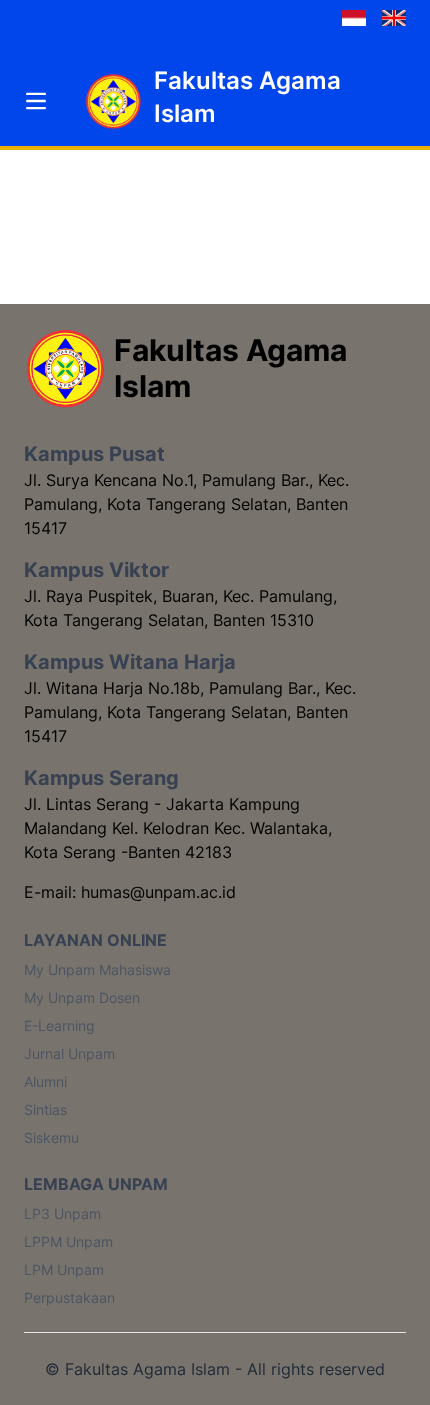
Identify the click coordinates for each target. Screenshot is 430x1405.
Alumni (45, 1081)
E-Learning (59, 1025)
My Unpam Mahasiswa (97, 969)
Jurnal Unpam (69, 1053)
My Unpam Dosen (82, 997)
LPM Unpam (64, 1269)
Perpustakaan (69, 1297)
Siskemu (51, 1137)
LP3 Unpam (62, 1213)
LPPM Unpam (68, 1241)
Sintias (45, 1109)
